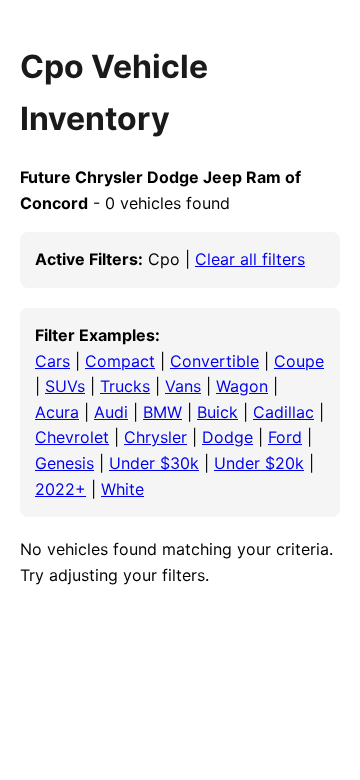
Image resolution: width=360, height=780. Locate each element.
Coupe (299, 361)
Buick (217, 412)
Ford (285, 437)
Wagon (242, 386)
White (122, 489)
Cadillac (283, 412)
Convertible (214, 361)
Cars (52, 361)
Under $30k (154, 463)
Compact (120, 361)
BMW (162, 412)
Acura (57, 412)
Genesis (64, 463)
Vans (183, 386)
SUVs (65, 386)
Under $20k (259, 463)
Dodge (227, 437)
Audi (111, 412)
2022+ (60, 489)
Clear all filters (250, 259)
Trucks (125, 386)
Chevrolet (72, 437)
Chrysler (155, 437)
